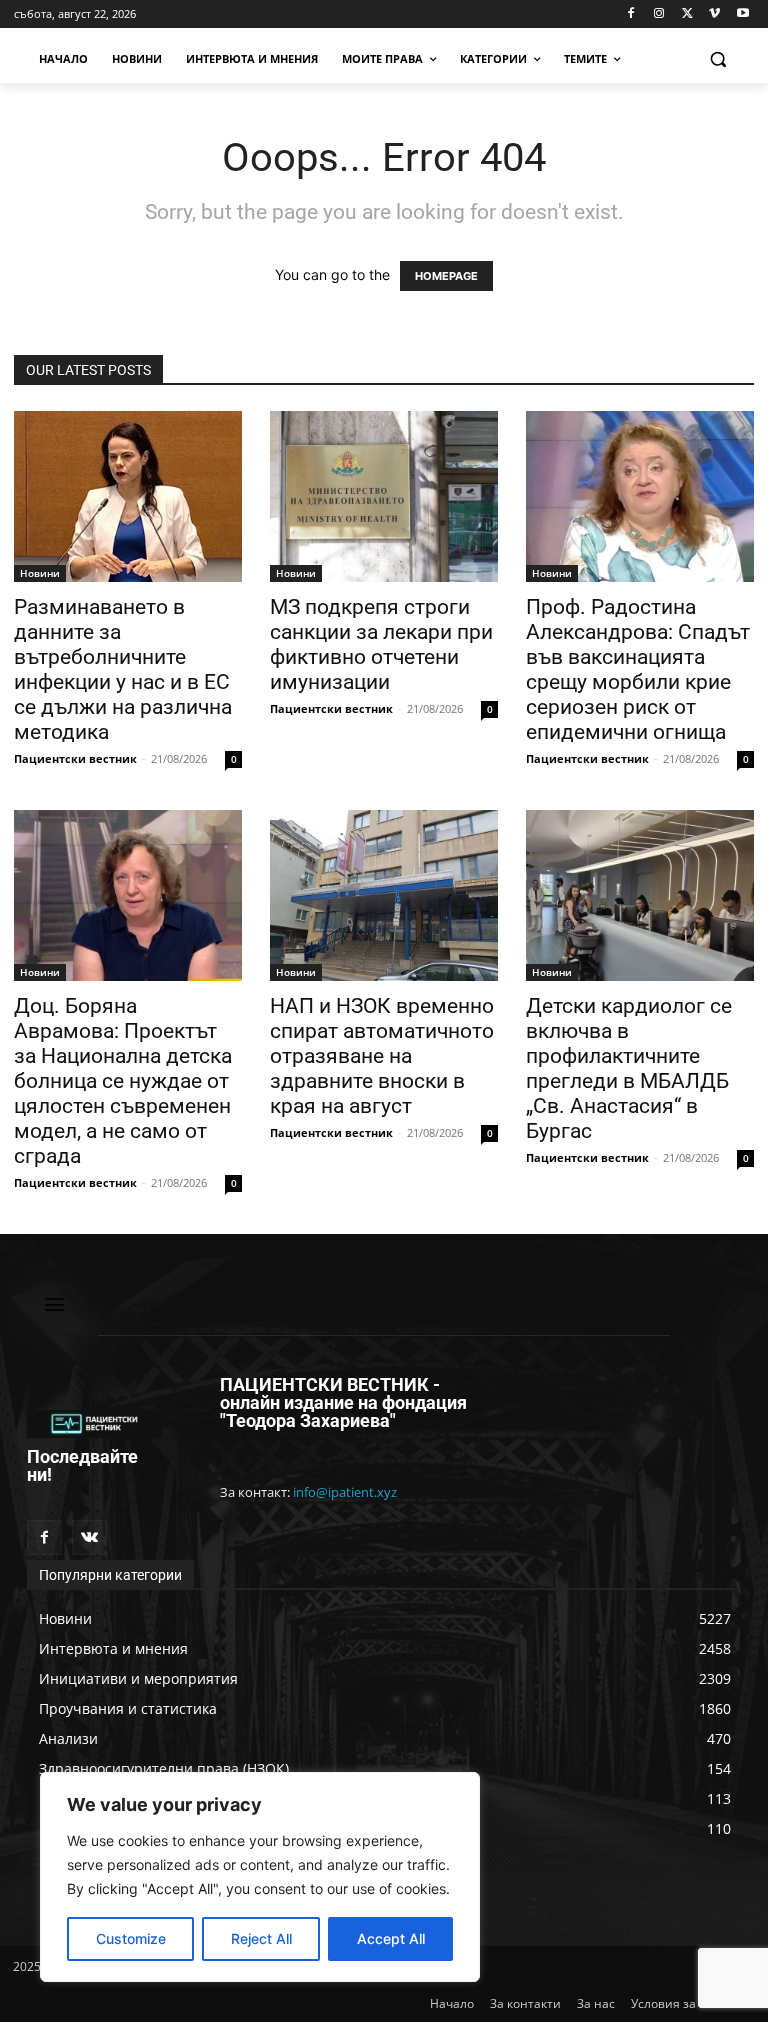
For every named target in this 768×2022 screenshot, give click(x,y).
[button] (717, 59)
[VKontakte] (89, 1537)
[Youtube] (742, 14)
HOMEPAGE (446, 276)
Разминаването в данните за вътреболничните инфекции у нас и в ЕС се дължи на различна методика (123, 669)
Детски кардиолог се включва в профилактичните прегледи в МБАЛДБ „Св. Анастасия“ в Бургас (629, 1068)
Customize (131, 1938)
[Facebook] (631, 14)
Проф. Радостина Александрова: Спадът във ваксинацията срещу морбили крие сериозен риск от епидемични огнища (638, 669)
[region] (260, 1877)
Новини (40, 573)
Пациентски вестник (75, 758)
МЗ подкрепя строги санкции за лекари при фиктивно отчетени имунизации (381, 644)
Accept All (391, 1938)
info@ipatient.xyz (345, 1492)
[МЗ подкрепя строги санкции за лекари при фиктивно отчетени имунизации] (384, 496)
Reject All (261, 1938)
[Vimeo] (714, 14)
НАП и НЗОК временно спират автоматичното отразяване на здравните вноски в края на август (382, 1056)
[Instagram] (659, 14)
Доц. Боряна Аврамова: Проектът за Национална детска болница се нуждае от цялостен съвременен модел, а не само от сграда (123, 1081)
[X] (687, 14)
